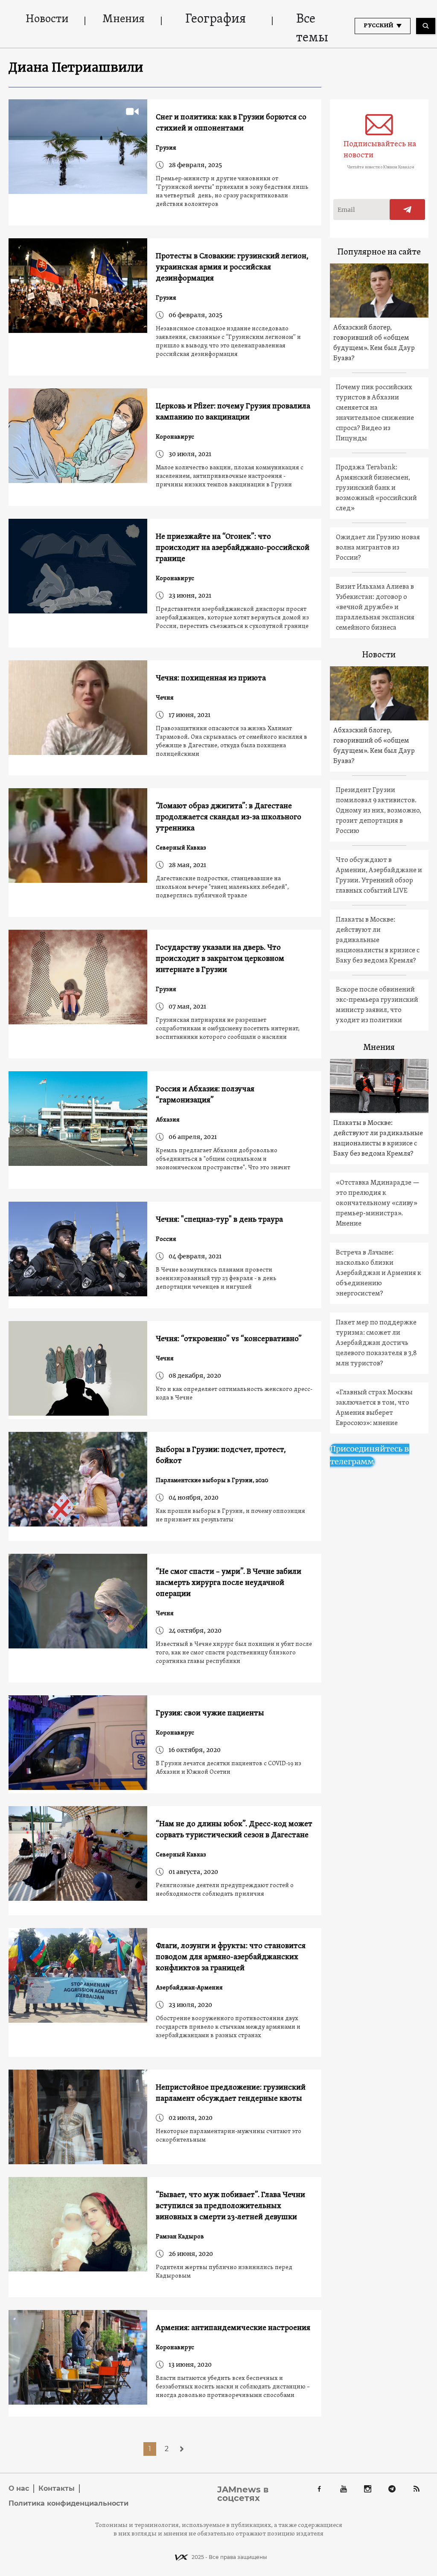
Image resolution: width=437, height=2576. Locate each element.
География (216, 19)
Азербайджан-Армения (189, 1988)
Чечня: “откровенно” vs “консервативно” (229, 1339)
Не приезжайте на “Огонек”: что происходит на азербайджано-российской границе (233, 548)
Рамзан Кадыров (180, 2237)
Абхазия (168, 1120)
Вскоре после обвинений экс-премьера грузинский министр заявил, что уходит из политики (377, 1005)
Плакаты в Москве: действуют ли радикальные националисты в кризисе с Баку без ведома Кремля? (378, 940)
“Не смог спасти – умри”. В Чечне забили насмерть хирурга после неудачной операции (229, 1583)
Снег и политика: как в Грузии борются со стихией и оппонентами (231, 123)
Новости (47, 19)
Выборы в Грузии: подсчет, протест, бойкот (221, 1456)
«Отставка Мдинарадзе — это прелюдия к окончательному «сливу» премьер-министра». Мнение (378, 1203)
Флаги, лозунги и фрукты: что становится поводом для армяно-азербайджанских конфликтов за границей (231, 1957)
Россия (166, 1239)
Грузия (166, 148)
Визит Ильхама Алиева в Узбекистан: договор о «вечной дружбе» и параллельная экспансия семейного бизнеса (375, 607)
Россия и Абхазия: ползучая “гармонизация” (205, 1095)
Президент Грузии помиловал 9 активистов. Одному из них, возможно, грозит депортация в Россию (379, 811)
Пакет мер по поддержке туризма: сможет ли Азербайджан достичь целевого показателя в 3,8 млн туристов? (376, 1343)
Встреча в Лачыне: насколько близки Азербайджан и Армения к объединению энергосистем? (379, 1273)
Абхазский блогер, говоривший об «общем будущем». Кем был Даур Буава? (374, 343)
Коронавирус (175, 437)
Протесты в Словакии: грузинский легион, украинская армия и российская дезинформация (232, 267)
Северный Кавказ (181, 848)
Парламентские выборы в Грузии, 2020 (212, 1481)
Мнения (124, 19)
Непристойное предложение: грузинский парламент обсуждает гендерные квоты (231, 2093)
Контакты (57, 2488)
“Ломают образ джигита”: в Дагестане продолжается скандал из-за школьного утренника (229, 817)
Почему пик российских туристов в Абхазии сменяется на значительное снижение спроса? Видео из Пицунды (375, 413)
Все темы (312, 29)
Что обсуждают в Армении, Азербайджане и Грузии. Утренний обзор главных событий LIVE (379, 876)
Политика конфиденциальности (68, 2503)
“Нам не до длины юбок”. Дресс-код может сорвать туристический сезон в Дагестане (234, 1830)
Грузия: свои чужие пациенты (210, 1713)
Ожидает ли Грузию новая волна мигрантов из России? (378, 548)
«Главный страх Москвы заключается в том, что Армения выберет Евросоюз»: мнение (374, 1408)
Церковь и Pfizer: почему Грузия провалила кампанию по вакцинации (233, 412)
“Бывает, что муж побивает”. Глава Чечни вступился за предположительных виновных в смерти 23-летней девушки (230, 2206)
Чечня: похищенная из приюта (211, 678)
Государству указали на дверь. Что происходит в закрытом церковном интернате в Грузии (220, 959)
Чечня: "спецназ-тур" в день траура (219, 1220)
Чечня (165, 698)
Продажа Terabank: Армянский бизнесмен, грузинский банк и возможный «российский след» (376, 488)
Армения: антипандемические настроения (233, 2328)
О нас (19, 2488)
